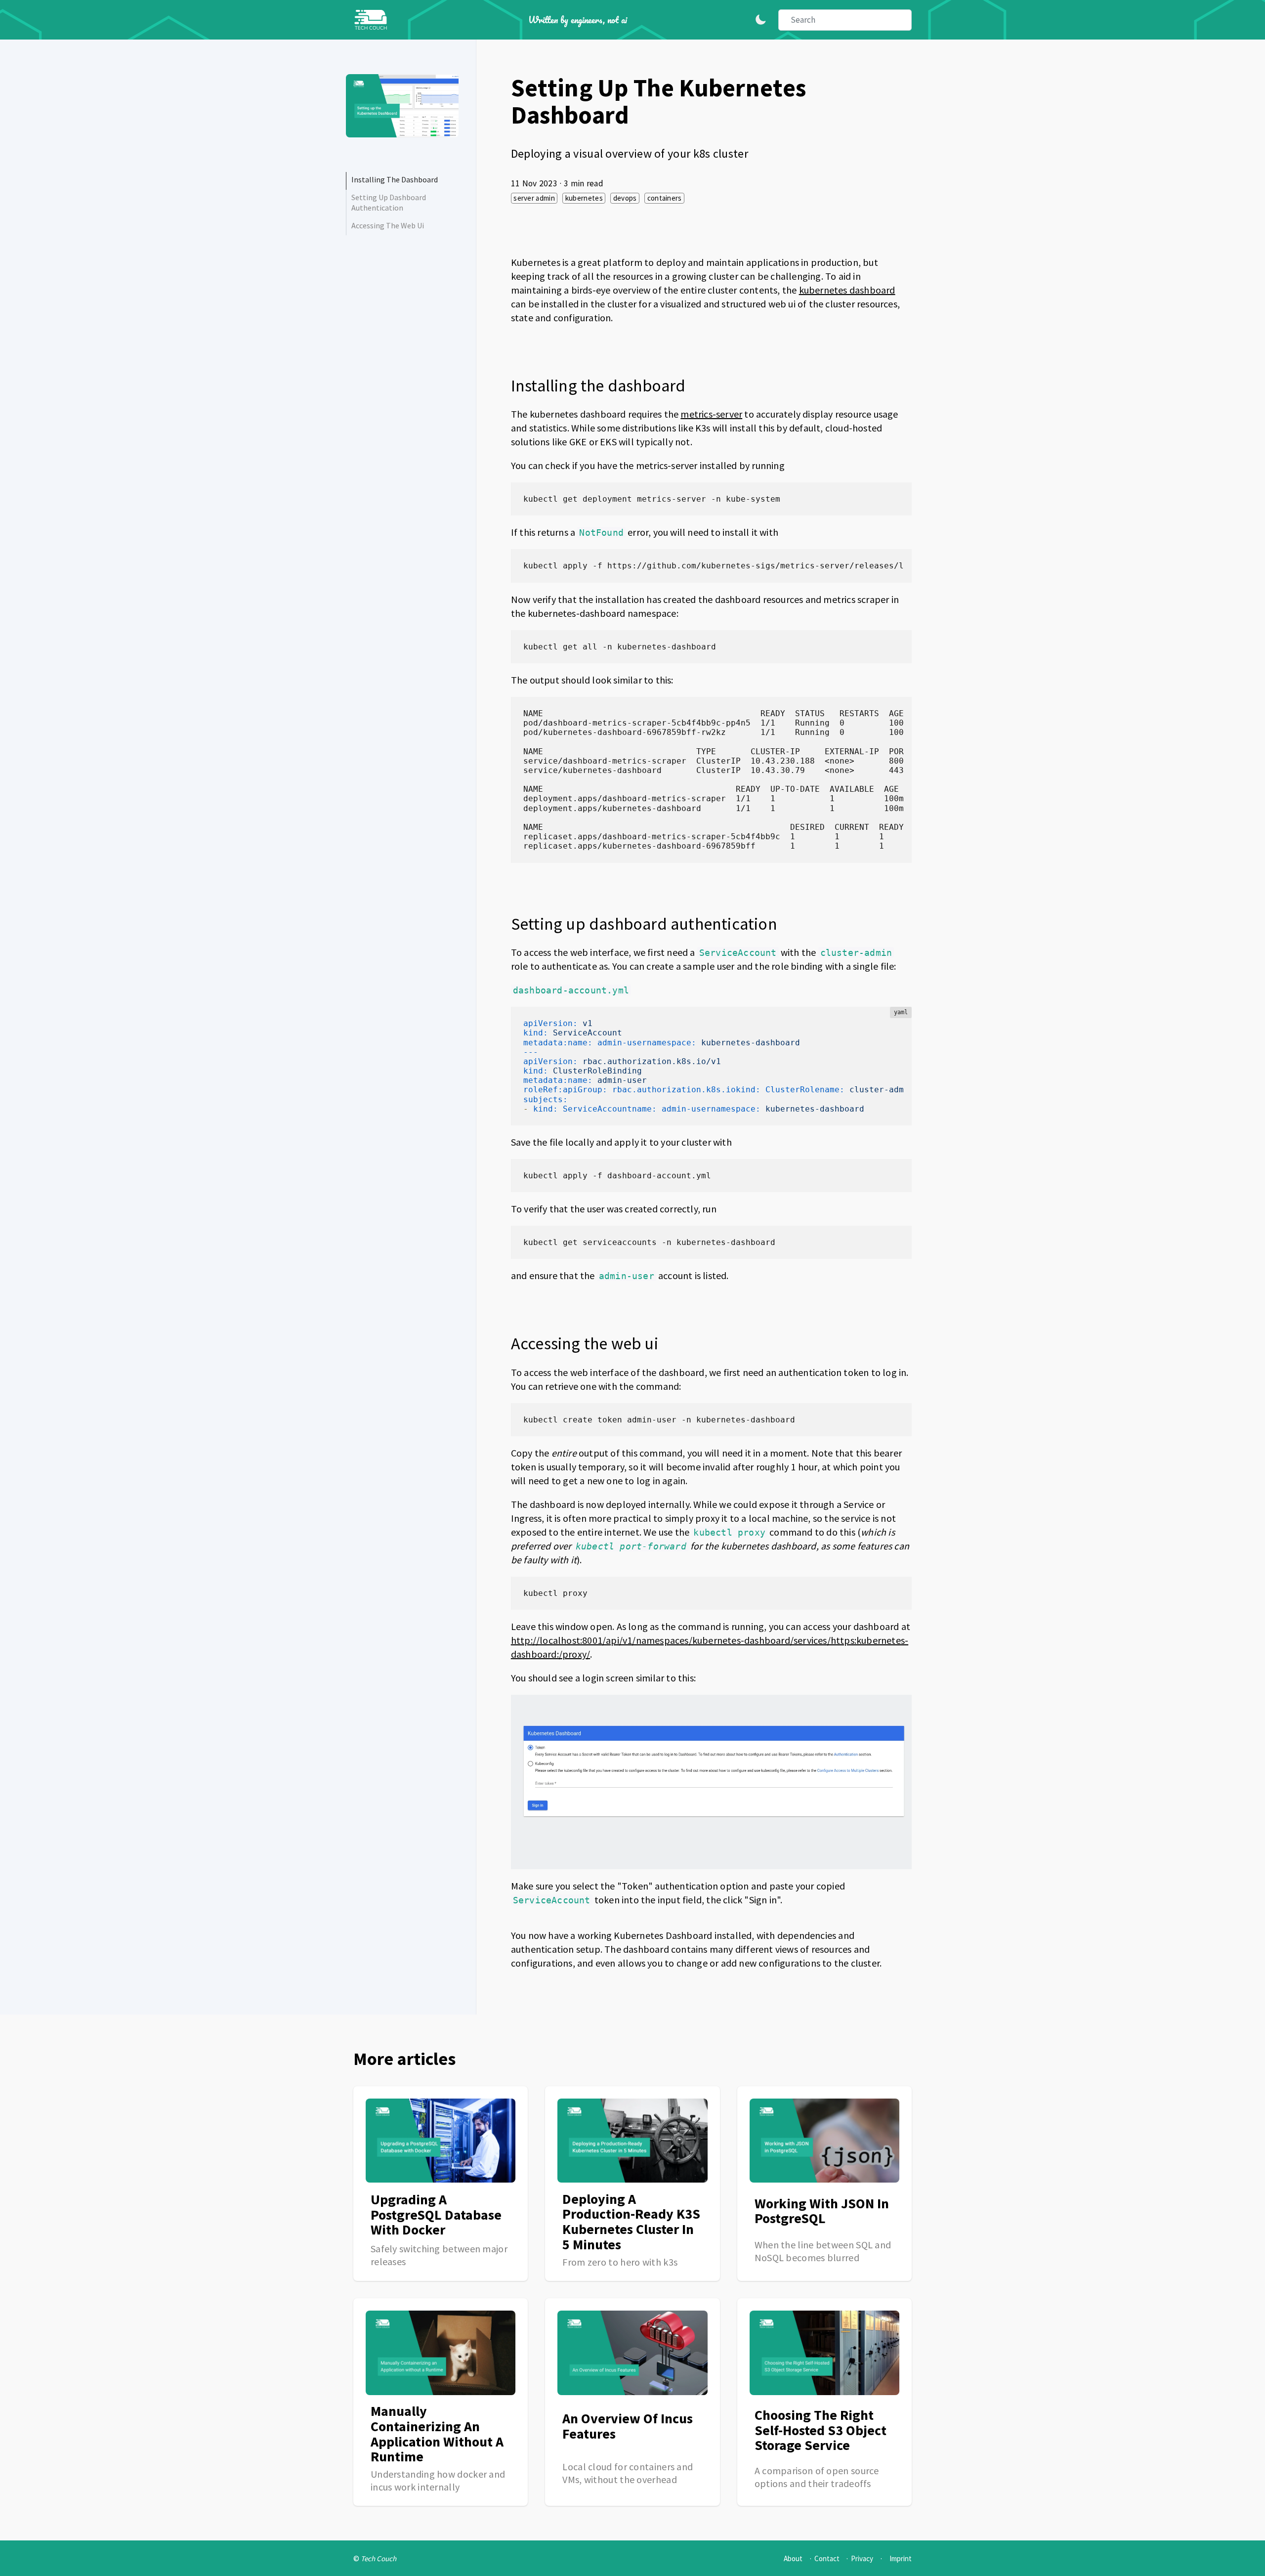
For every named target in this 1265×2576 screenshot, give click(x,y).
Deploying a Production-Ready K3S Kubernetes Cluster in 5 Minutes (631, 2222)
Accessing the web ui (388, 225)
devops (625, 198)
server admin (534, 198)
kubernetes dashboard (847, 290)
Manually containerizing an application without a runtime (437, 2434)
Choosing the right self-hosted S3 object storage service (821, 2430)
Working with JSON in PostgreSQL (822, 2211)
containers (665, 198)
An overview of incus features (628, 2426)
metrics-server (711, 414)
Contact (827, 2558)
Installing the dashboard (395, 179)
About (793, 2558)
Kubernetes (584, 198)
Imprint (901, 2558)
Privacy (862, 2558)
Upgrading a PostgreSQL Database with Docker (436, 2215)
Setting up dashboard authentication (389, 202)
